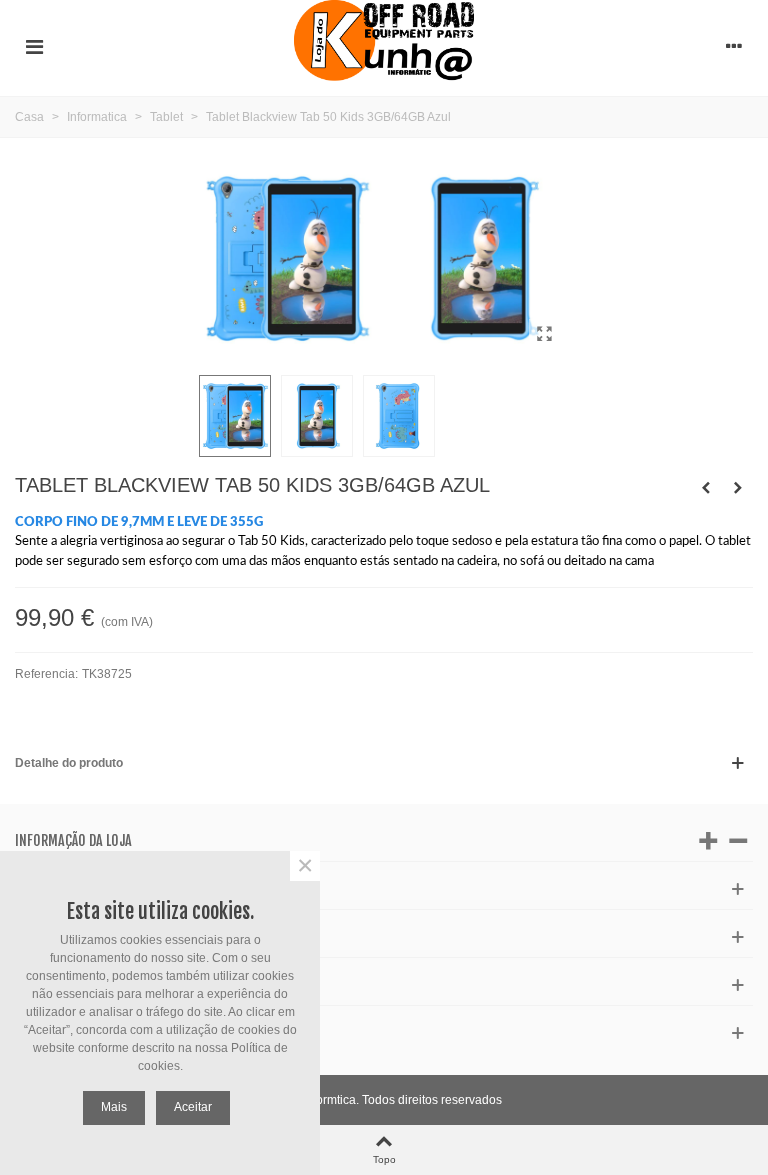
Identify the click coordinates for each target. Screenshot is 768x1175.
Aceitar (193, 1107)
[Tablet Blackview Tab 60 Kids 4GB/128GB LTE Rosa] (738, 488)
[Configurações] (734, 46)
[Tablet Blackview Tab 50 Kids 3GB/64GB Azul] (544, 334)
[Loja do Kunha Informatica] (384, 45)
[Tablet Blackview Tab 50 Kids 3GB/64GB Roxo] (706, 488)
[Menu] (34, 46)
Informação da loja (73, 840)
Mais (114, 1107)
